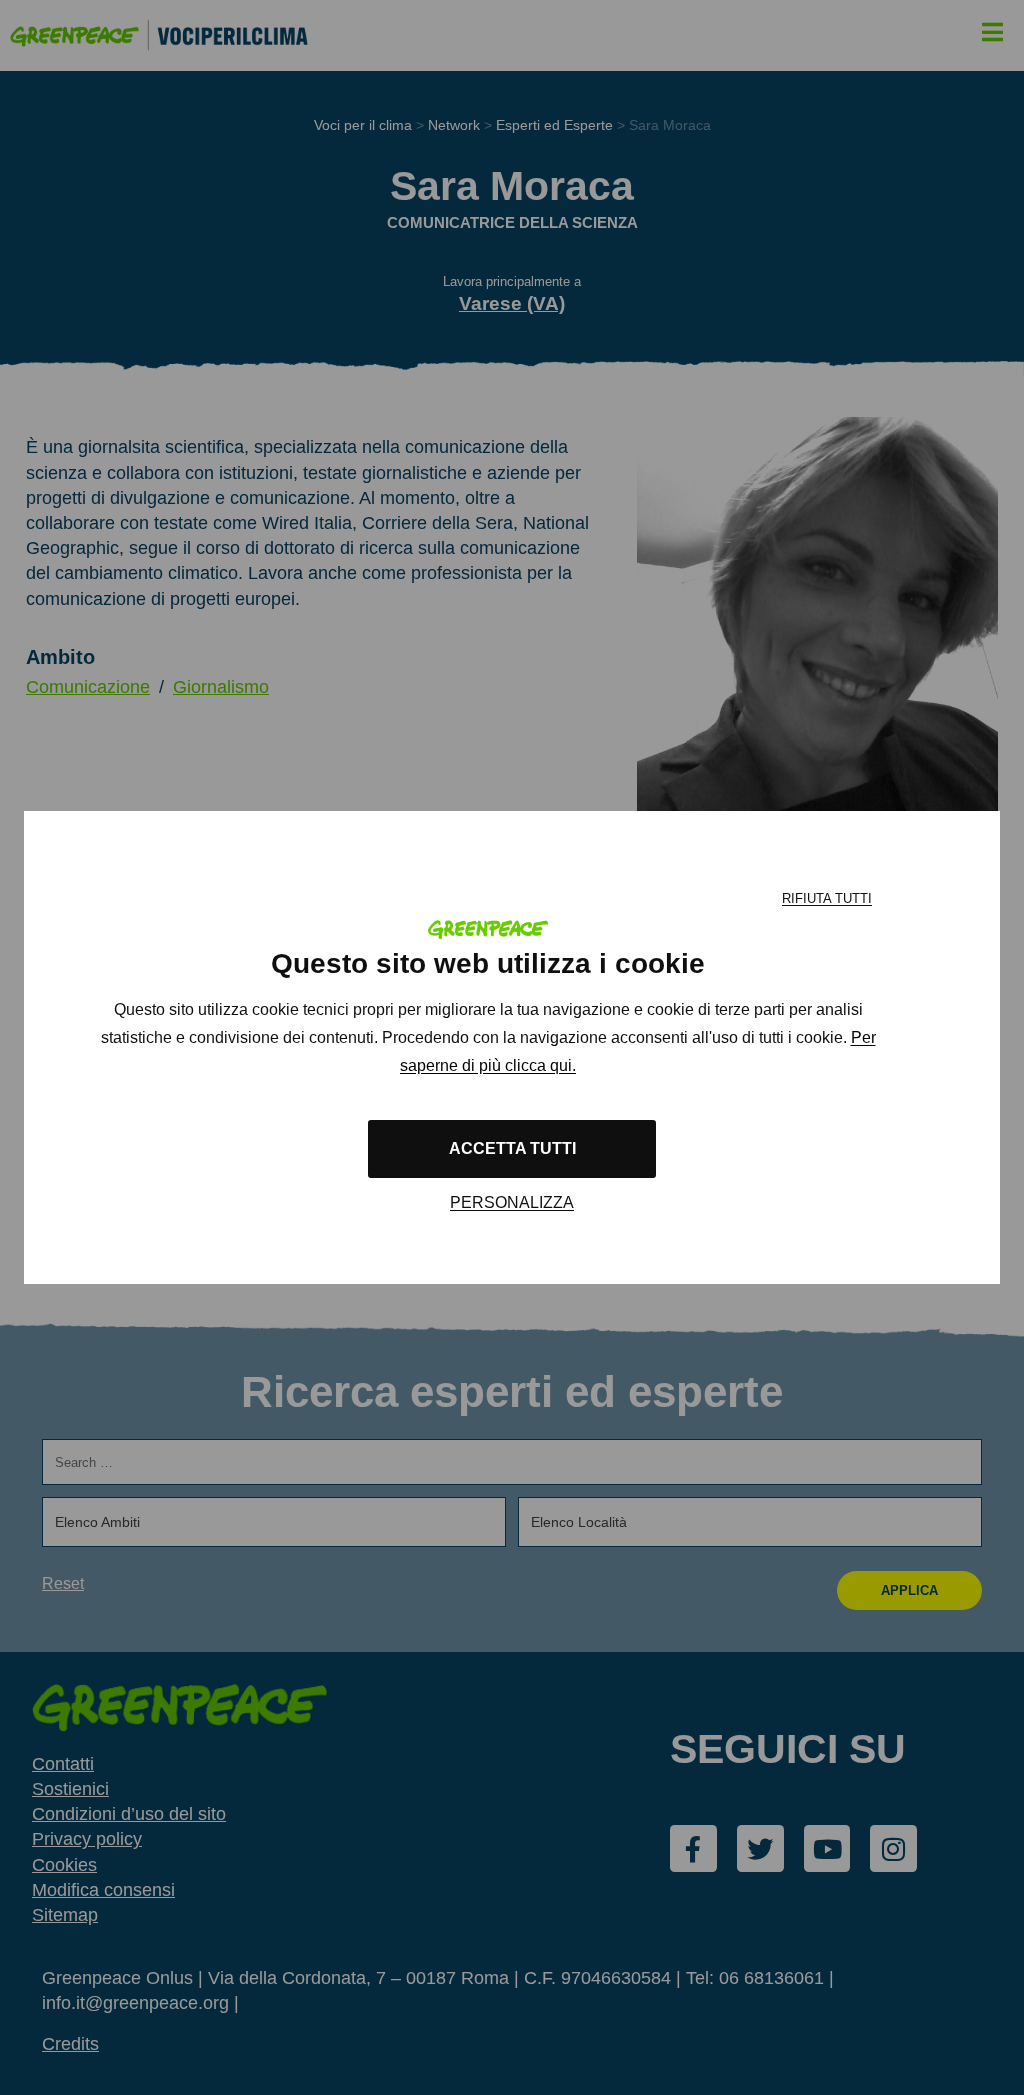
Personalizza (512, 1202)
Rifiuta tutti (827, 898)
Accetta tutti (512, 1148)
